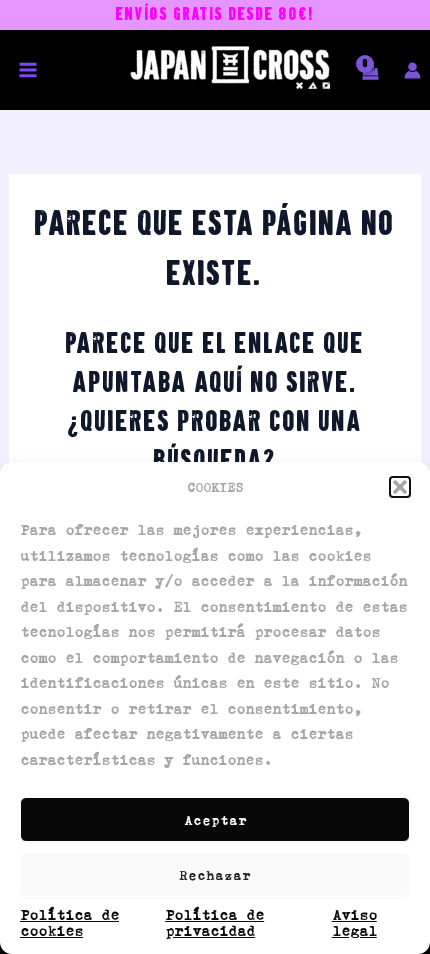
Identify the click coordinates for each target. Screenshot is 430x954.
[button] (400, 487)
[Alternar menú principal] (28, 70)
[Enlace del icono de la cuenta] (412, 70)
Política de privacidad (214, 922)
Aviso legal (354, 922)
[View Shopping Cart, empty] (367, 81)
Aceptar (215, 820)
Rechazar (215, 875)
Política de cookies (69, 922)
